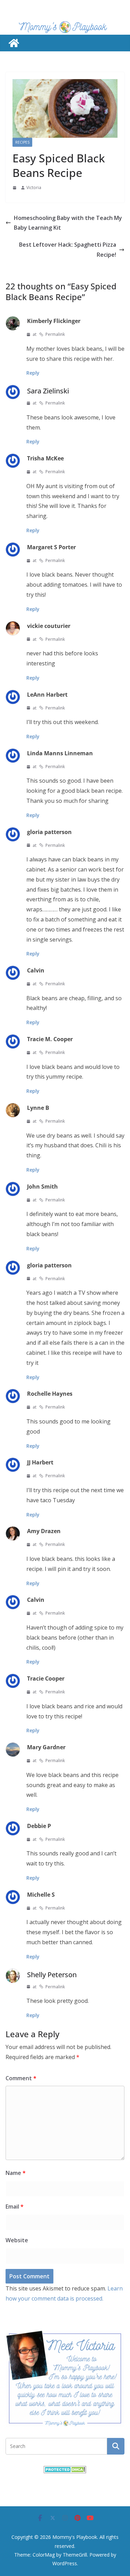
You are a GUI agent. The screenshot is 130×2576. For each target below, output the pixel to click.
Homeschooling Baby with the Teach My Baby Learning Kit (68, 223)
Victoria (34, 188)
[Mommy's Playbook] (14, 43)
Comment (21, 2078)
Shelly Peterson (52, 1975)
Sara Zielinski (48, 391)
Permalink (55, 334)
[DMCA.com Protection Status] (65, 2470)
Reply (33, 373)
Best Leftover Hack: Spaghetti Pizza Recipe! (68, 250)
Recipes (22, 142)
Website (17, 2240)
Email (15, 2207)
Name (16, 2173)
